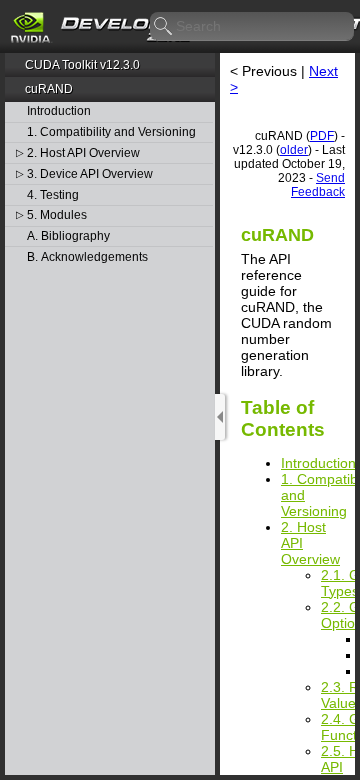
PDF (322, 136)
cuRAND (49, 89)
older (294, 150)
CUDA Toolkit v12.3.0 (82, 65)
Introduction (59, 111)
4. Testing (53, 195)
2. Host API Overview (83, 153)
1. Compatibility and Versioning (111, 132)
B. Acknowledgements (87, 257)
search (164, 27)
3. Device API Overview (90, 174)
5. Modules (57, 215)
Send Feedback (318, 185)
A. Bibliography (68, 236)
